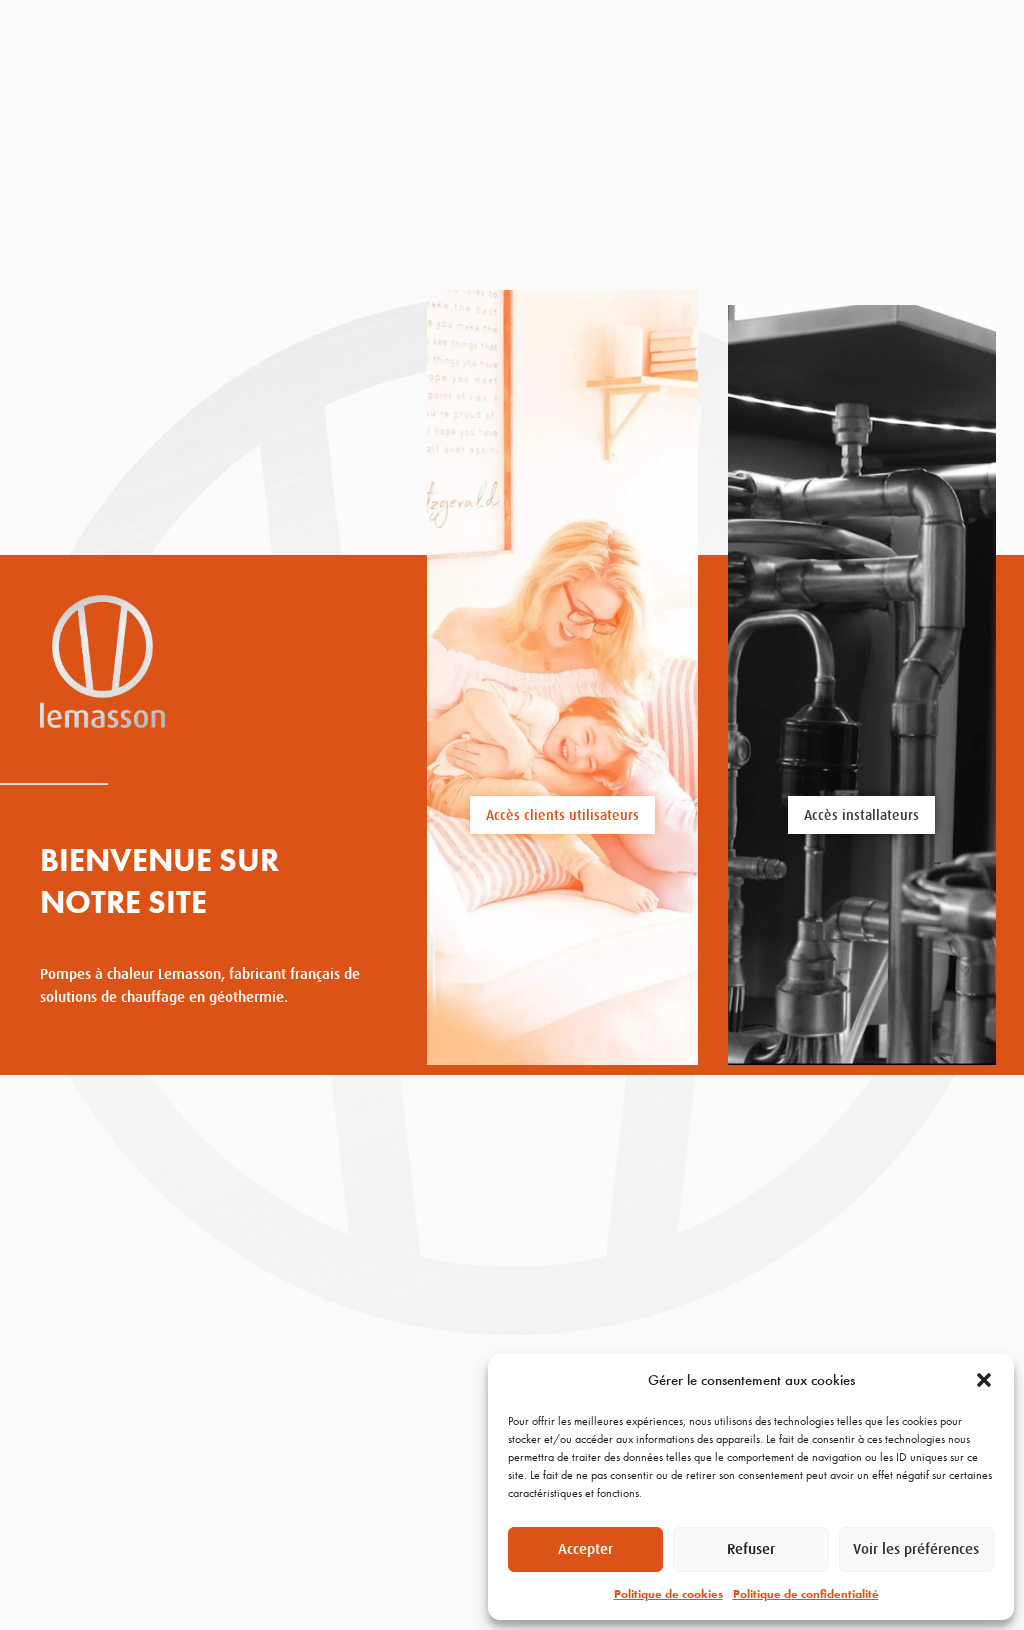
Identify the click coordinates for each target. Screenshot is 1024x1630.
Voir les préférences (916, 1548)
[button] (984, 1380)
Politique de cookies (668, 1594)
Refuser (751, 1548)
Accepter (585, 1548)
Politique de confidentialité (806, 1594)
